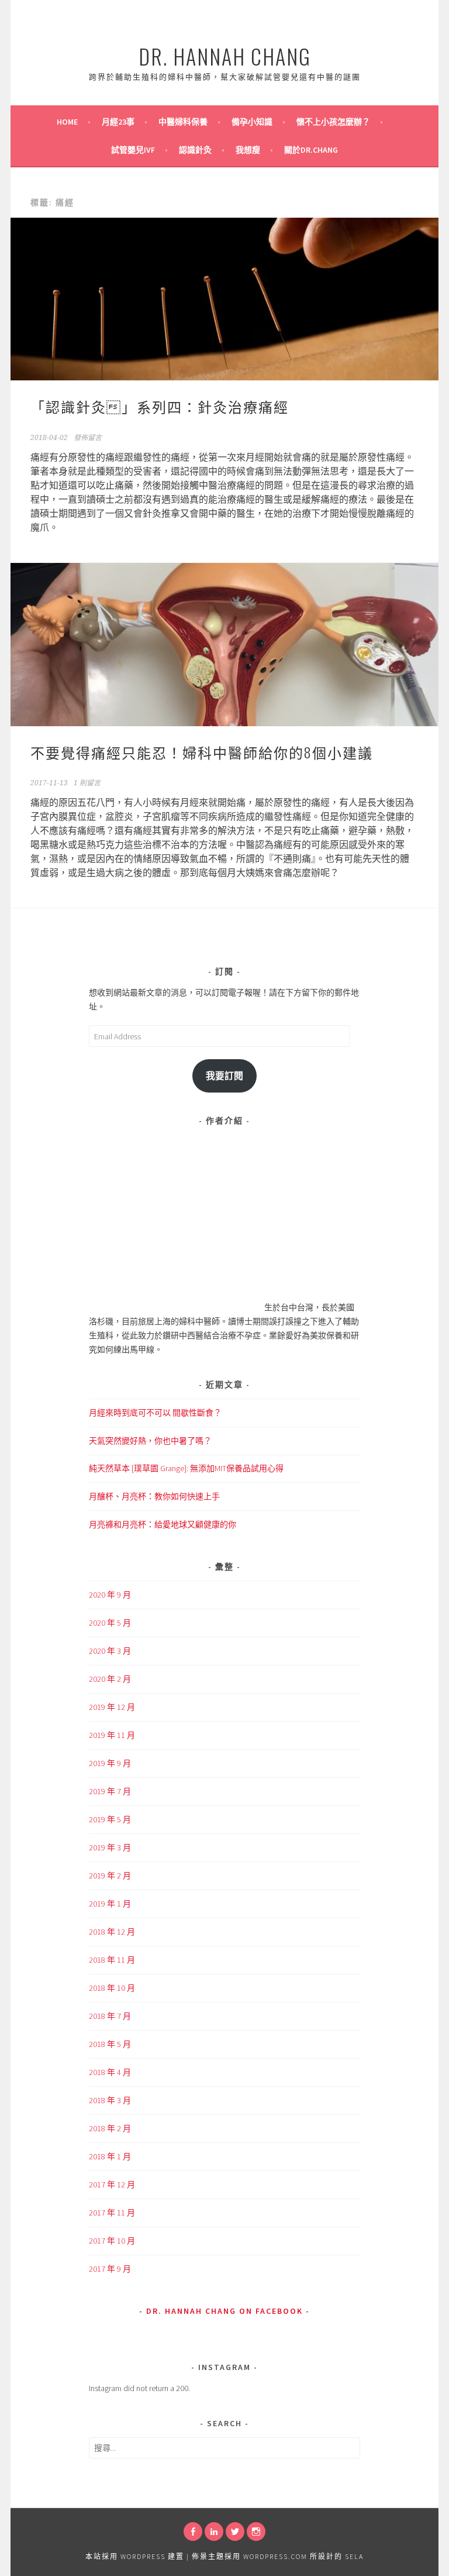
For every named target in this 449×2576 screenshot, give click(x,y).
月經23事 (118, 122)
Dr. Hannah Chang (225, 56)
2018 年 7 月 (110, 2016)
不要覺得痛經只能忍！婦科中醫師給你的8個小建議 (202, 752)
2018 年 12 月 (112, 1932)
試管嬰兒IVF (133, 150)
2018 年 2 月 (110, 2128)
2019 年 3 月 (110, 1847)
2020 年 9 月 (110, 1595)
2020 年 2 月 (110, 1679)
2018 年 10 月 (112, 1988)
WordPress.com (275, 2556)
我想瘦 (248, 150)
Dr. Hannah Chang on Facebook (224, 2311)
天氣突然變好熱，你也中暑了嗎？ (150, 1441)
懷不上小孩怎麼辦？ (333, 122)
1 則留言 (87, 783)
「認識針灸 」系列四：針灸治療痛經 (160, 406)
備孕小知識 (252, 122)
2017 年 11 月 (112, 2213)
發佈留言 (88, 438)
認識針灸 (195, 150)
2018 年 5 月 (110, 2044)
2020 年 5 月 (110, 1623)
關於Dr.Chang (311, 150)
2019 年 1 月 (110, 1904)
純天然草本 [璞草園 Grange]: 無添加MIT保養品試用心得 (186, 1468)
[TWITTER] (235, 2532)
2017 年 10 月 (112, 2241)
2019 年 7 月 (110, 1791)
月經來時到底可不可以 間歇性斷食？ (155, 1413)
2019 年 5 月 (110, 1819)
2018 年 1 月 (110, 2156)
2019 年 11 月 (112, 1735)
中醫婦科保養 (183, 122)
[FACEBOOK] (193, 2532)
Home (67, 122)
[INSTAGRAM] (256, 2532)
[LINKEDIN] (214, 2532)
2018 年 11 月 (112, 1960)
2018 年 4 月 (110, 2072)
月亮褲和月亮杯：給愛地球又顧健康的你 (163, 1524)
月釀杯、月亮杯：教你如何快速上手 (154, 1496)
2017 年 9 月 (110, 2269)
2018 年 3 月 (110, 2100)
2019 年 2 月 (110, 1876)
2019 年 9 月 (110, 1763)
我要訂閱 (224, 1076)
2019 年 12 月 (112, 1707)
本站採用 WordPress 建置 (135, 2556)
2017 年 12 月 (112, 2185)
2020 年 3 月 (110, 1651)
